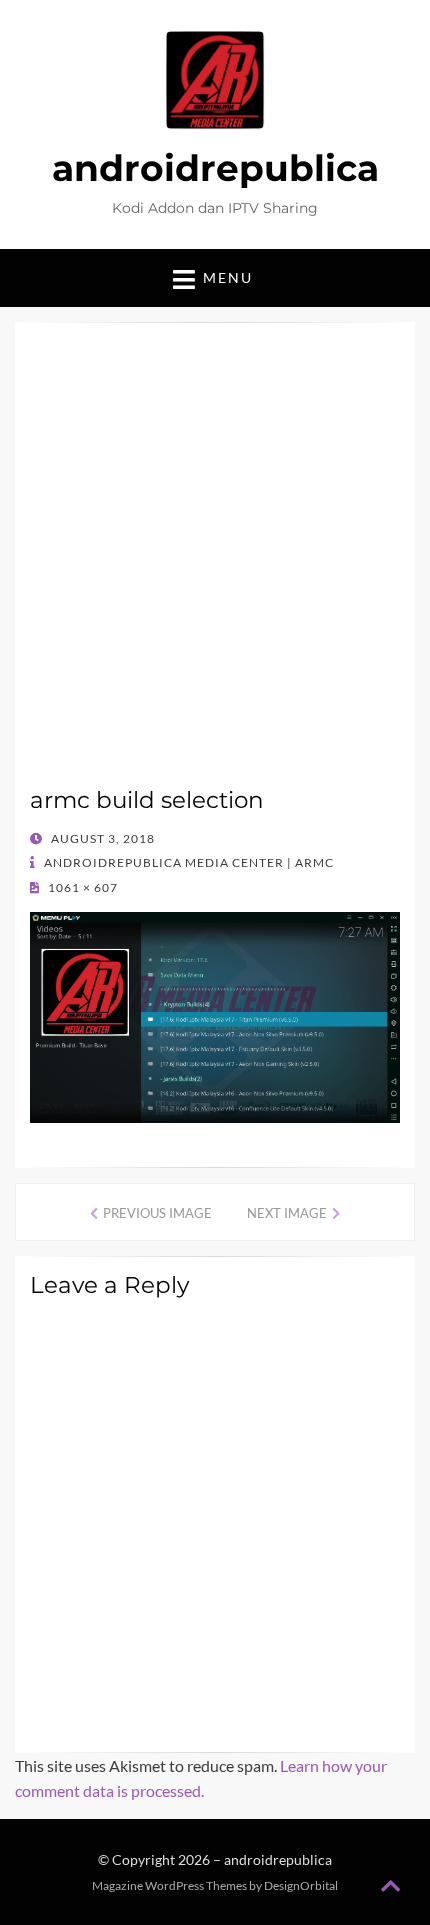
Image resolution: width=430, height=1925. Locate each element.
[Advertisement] (215, 562)
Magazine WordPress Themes (169, 1885)
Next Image (287, 1213)
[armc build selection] (215, 1015)
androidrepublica (215, 168)
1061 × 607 (81, 887)
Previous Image (157, 1213)
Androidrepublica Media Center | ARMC (187, 862)
